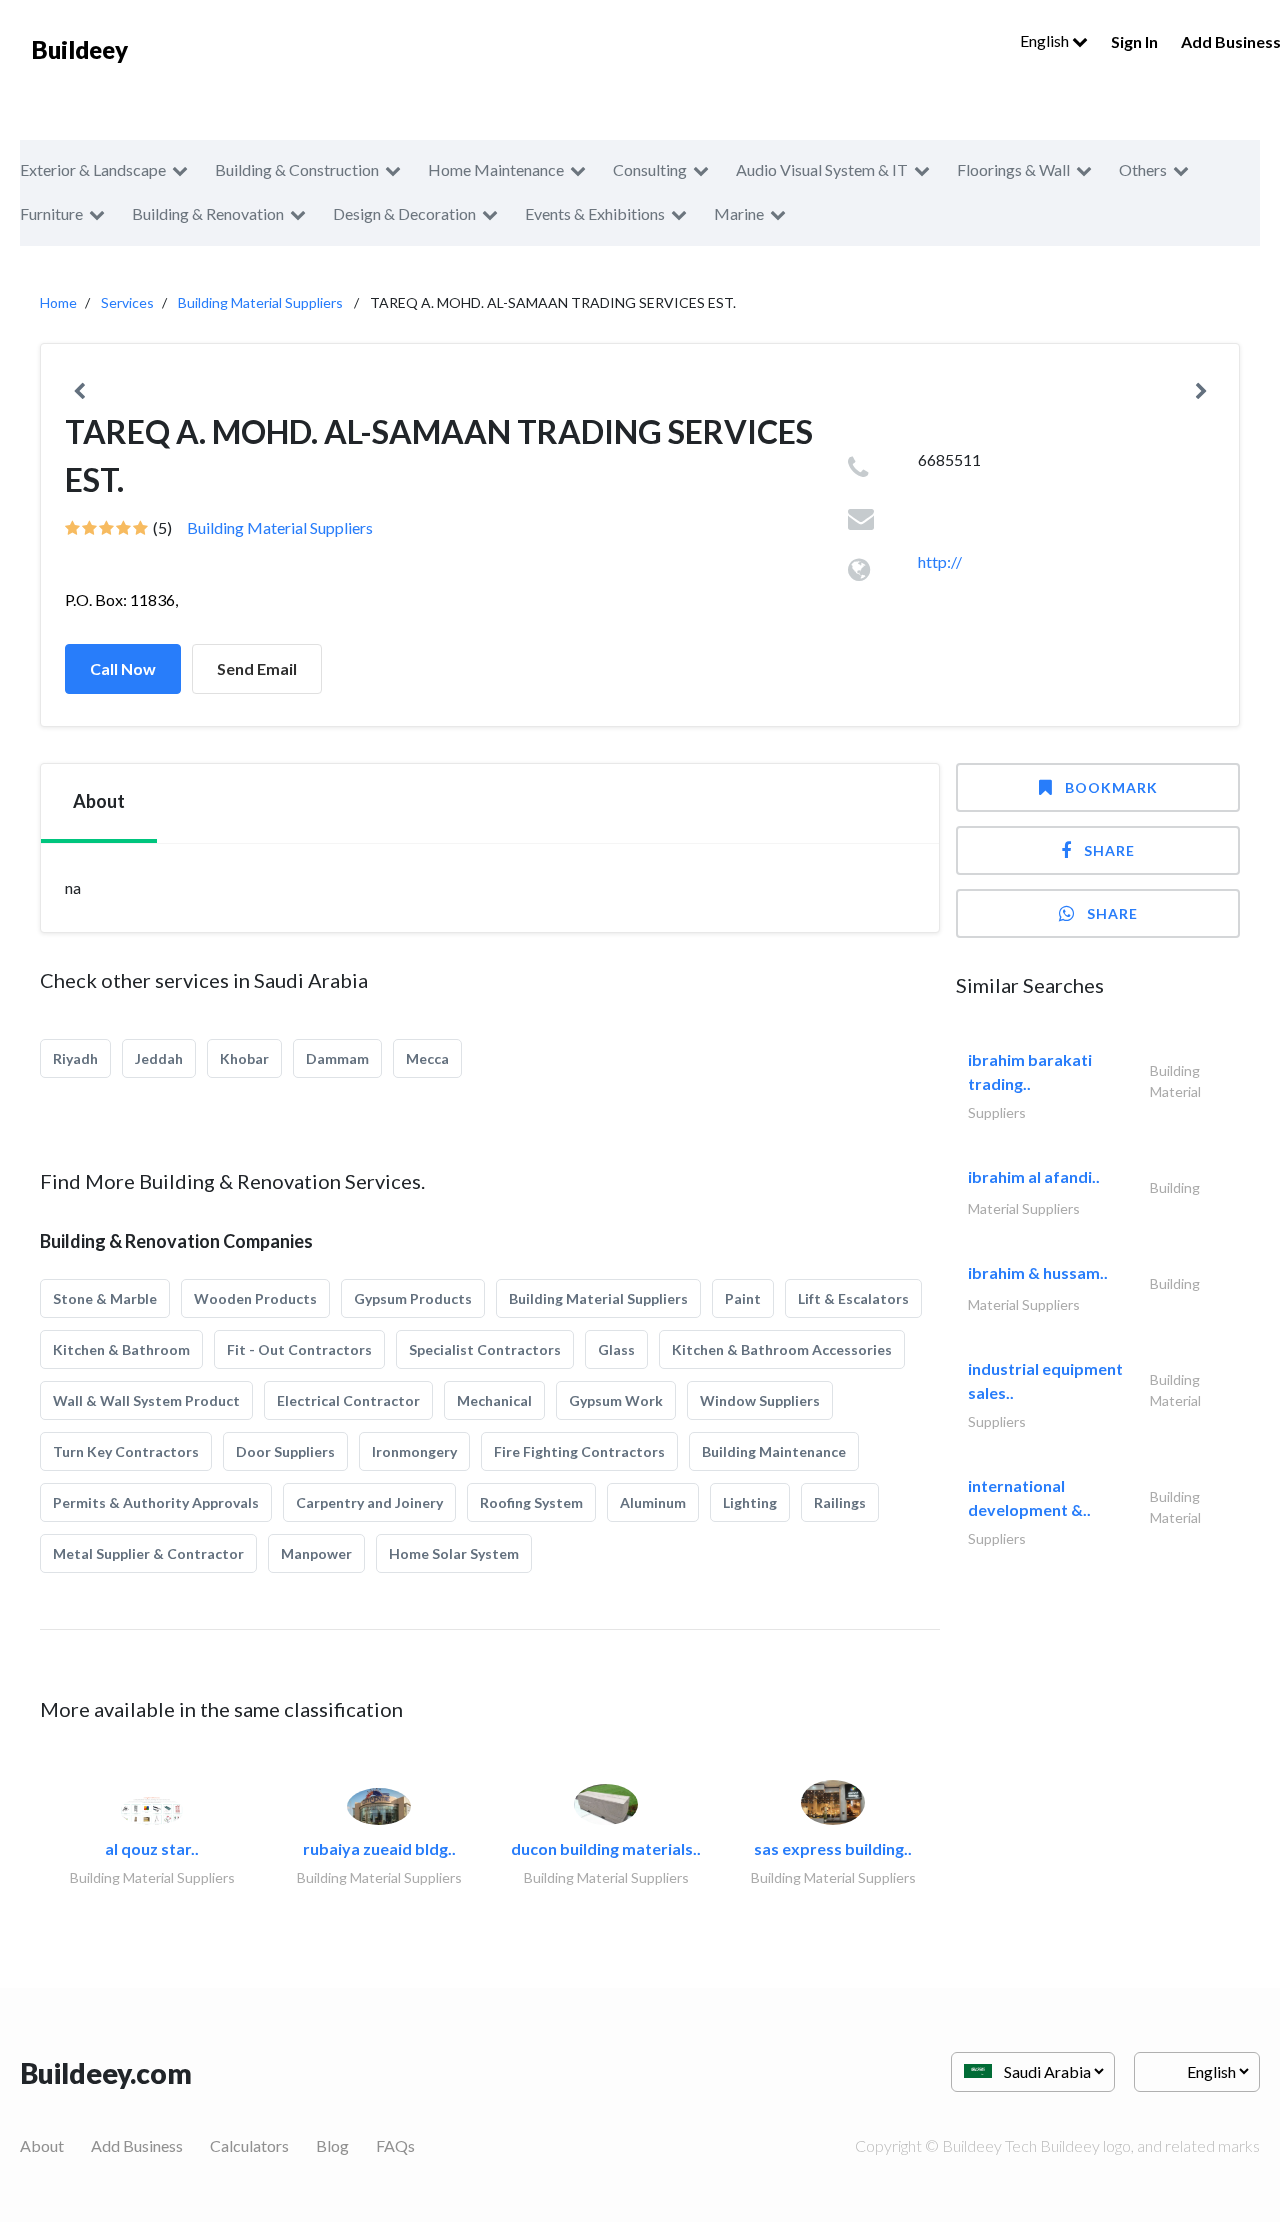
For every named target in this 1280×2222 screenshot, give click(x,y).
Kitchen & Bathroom (121, 1349)
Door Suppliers (285, 1451)
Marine (739, 213)
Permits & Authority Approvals (156, 1502)
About (42, 2145)
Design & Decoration (404, 213)
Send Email (257, 668)
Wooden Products (255, 1298)
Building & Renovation (208, 213)
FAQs (395, 2145)
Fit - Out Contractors (299, 1349)
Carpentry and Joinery (369, 1502)
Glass (616, 1349)
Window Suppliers (760, 1400)
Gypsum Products (413, 1298)
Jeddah (159, 1058)
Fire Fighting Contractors (579, 1451)
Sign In (1134, 41)
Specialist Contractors (485, 1349)
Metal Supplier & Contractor (148, 1553)
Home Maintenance (496, 169)
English (1046, 40)
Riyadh (75, 1058)
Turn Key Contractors (126, 1451)
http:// (940, 561)
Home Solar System (454, 1553)
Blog (332, 2145)
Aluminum (653, 1502)
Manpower (316, 1553)
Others (1143, 169)
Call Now (123, 668)
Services (127, 302)
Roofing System (531, 1502)
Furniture (51, 213)
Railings (840, 1502)
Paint (743, 1298)
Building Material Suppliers (260, 302)
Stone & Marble (105, 1298)
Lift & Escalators (853, 1298)
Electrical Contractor (348, 1400)
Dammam (337, 1058)
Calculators (249, 2145)
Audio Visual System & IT (822, 169)
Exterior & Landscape (93, 169)
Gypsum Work (616, 1400)
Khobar (244, 1058)
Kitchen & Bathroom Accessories (782, 1349)
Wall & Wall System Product (146, 1400)
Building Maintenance (774, 1451)
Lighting (750, 1502)
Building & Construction (297, 169)
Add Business (137, 2145)
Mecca (427, 1058)
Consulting (650, 169)
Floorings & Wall (1013, 169)
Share (1109, 850)
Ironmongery (414, 1451)
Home (58, 302)
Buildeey (80, 49)
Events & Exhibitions (595, 213)
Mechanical (494, 1400)
